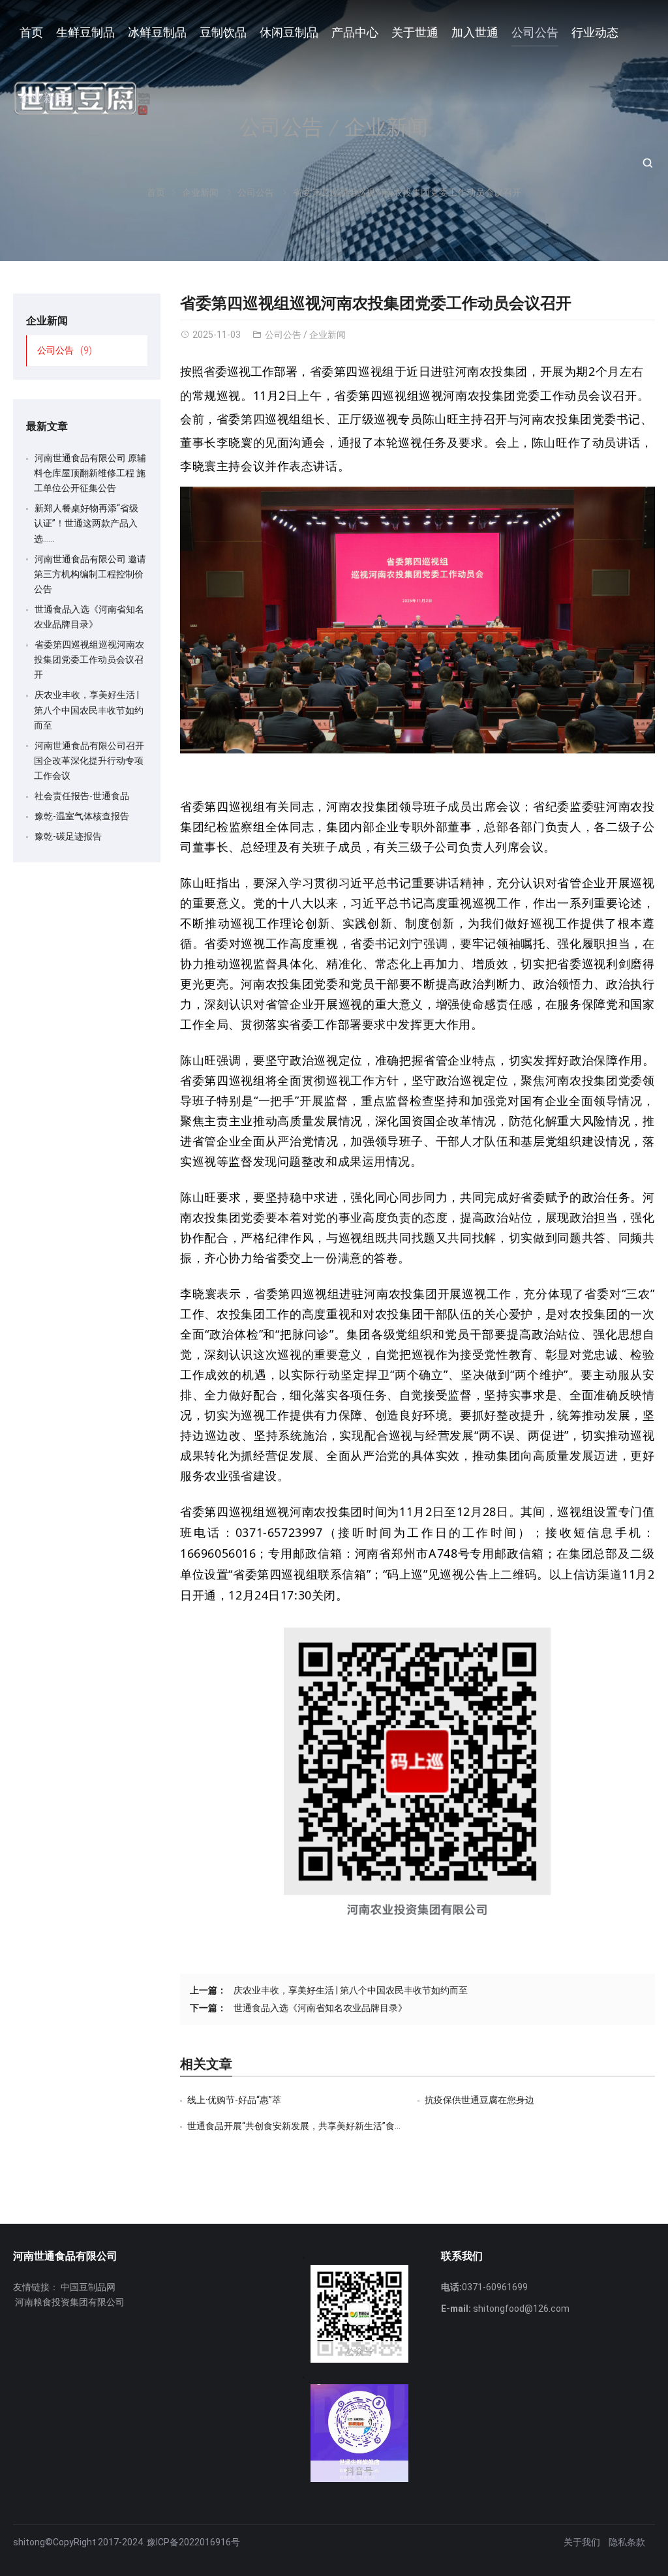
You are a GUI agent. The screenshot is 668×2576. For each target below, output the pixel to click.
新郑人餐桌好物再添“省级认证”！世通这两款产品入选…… (86, 523)
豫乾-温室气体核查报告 (82, 816)
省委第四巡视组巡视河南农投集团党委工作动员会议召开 (89, 659)
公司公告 (283, 335)
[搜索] (647, 163)
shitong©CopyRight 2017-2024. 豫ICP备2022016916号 (127, 2542)
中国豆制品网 (88, 2287)
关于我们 (582, 2542)
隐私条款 (627, 2542)
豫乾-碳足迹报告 (68, 836)
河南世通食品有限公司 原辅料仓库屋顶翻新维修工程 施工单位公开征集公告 (90, 473)
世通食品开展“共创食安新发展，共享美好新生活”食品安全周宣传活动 (327, 2126)
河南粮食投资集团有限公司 (70, 2302)
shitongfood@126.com (521, 2309)
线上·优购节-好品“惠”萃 (234, 2100)
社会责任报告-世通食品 (82, 796)
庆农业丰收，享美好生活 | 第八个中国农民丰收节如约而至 (351, 1990)
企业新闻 (327, 335)
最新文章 (47, 426)
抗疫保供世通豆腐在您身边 (479, 2100)
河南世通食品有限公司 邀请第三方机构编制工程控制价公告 (90, 574)
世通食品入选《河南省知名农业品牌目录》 (320, 2008)
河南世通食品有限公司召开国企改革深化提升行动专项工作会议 (89, 761)
